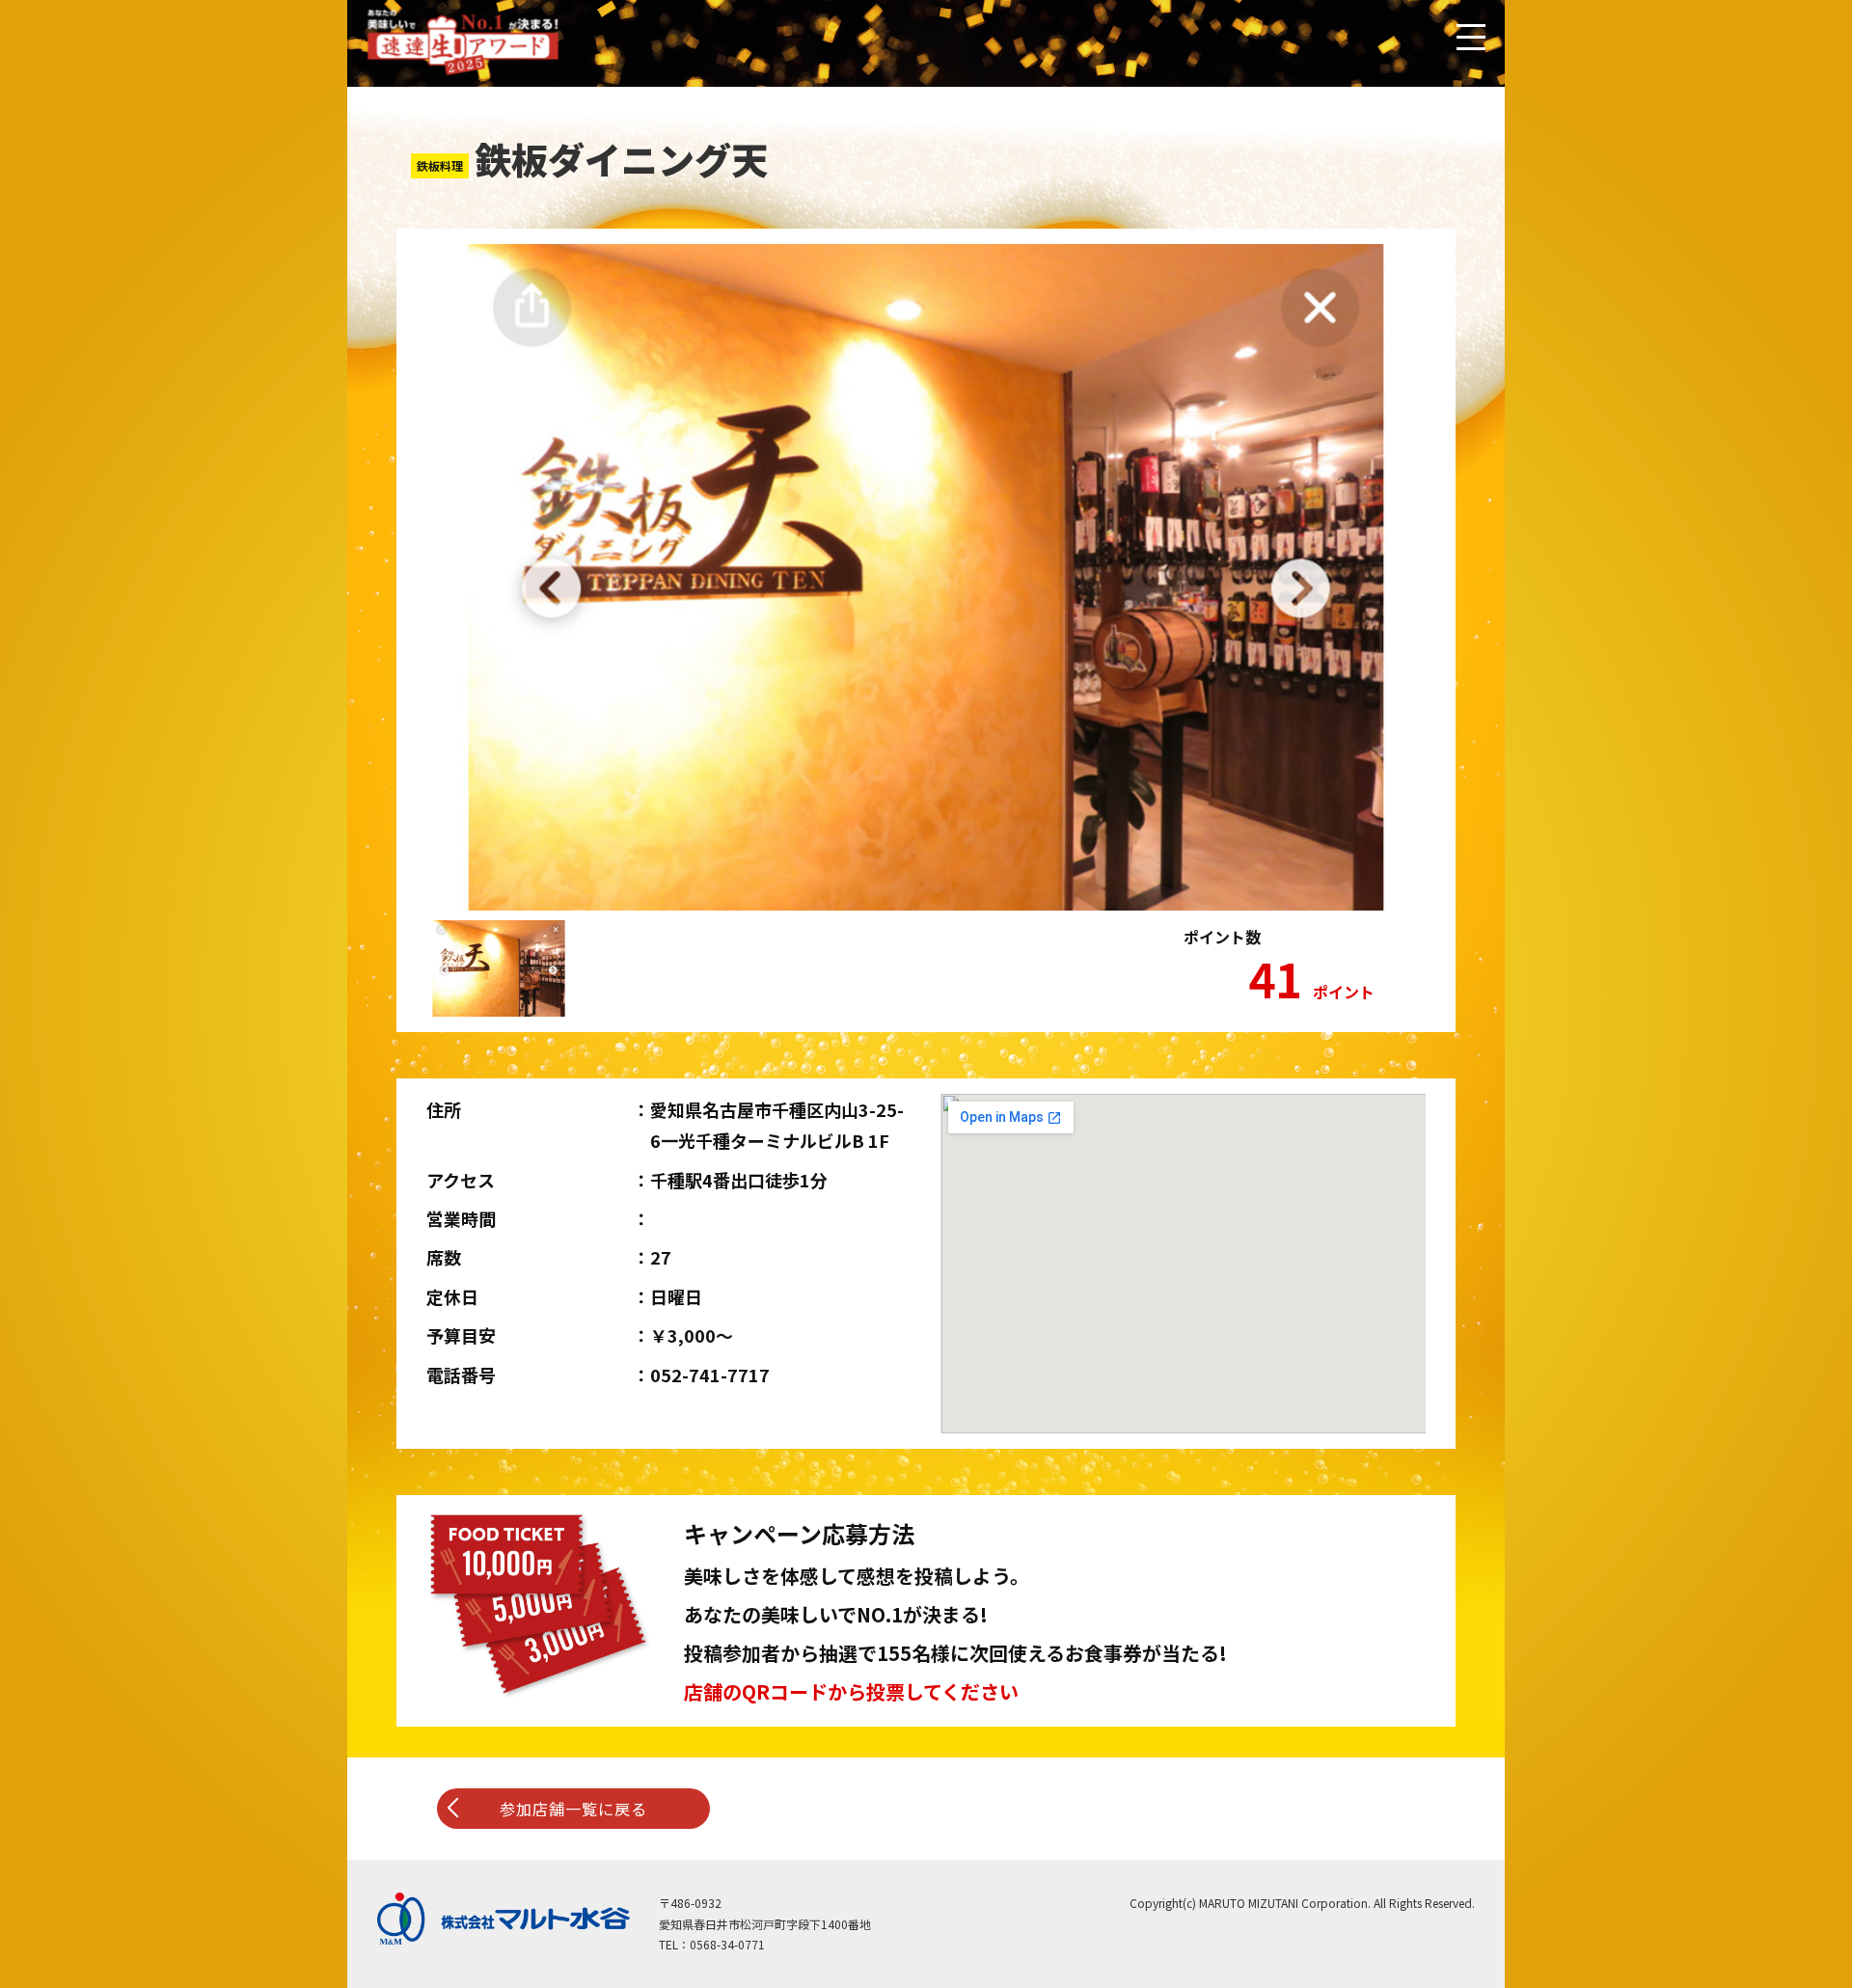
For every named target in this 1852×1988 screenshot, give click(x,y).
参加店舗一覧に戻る (573, 1809)
